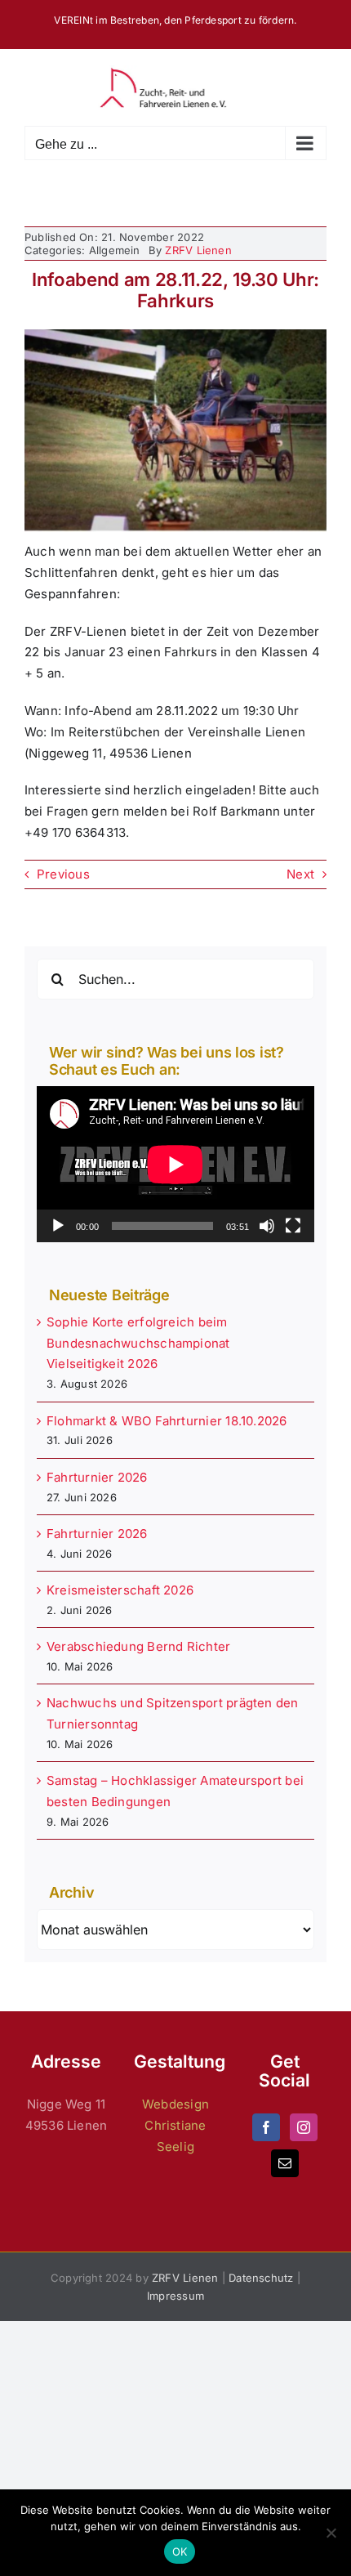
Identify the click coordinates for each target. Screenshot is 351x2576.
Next (300, 874)
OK (180, 2551)
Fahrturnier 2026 (97, 1477)
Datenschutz (261, 2278)
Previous (63, 874)
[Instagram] (304, 2127)
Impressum (175, 2296)
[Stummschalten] (267, 1226)
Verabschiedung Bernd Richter (138, 1646)
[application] (175, 1164)
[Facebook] (266, 2127)
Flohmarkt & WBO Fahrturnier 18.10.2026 (167, 1421)
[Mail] (285, 2163)
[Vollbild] (293, 1226)
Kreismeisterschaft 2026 (120, 1590)
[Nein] (331, 2533)
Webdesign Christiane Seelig (175, 2125)
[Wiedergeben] (58, 1226)
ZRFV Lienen (198, 250)
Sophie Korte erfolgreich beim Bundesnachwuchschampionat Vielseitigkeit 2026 (138, 1343)
